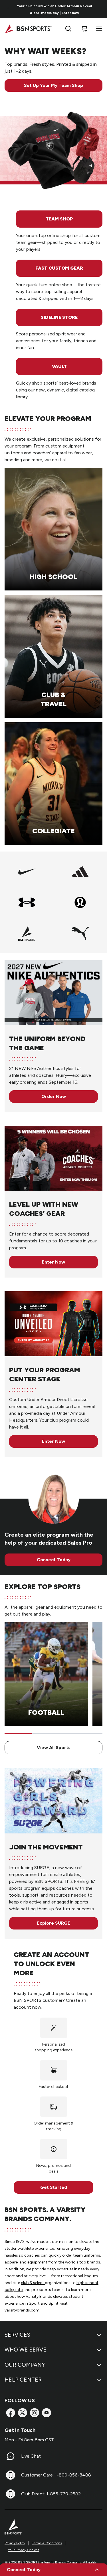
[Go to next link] (101, 9)
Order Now (54, 1096)
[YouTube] (47, 2413)
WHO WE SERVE (26, 2350)
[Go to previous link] (8, 9)
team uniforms (87, 2255)
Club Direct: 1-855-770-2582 (51, 2494)
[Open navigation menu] (98, 29)
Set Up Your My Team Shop (53, 85)
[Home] (28, 29)
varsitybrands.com (22, 2310)
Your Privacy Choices (24, 2550)
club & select (33, 2283)
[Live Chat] (11, 2456)
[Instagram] (35, 2413)
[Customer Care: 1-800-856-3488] (11, 2475)
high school (87, 2283)
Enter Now (53, 1262)
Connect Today (54, 1560)
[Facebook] (11, 2413)
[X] (23, 2413)
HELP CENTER (23, 2380)
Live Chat (31, 2456)
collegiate (14, 2290)
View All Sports (54, 1747)
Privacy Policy (15, 2543)
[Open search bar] (68, 29)
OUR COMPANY (25, 2365)
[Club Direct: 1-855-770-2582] (11, 2494)
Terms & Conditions (47, 2543)
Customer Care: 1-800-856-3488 (56, 2475)
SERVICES (17, 2335)
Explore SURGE (54, 1923)
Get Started (54, 2187)
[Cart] (84, 29)
